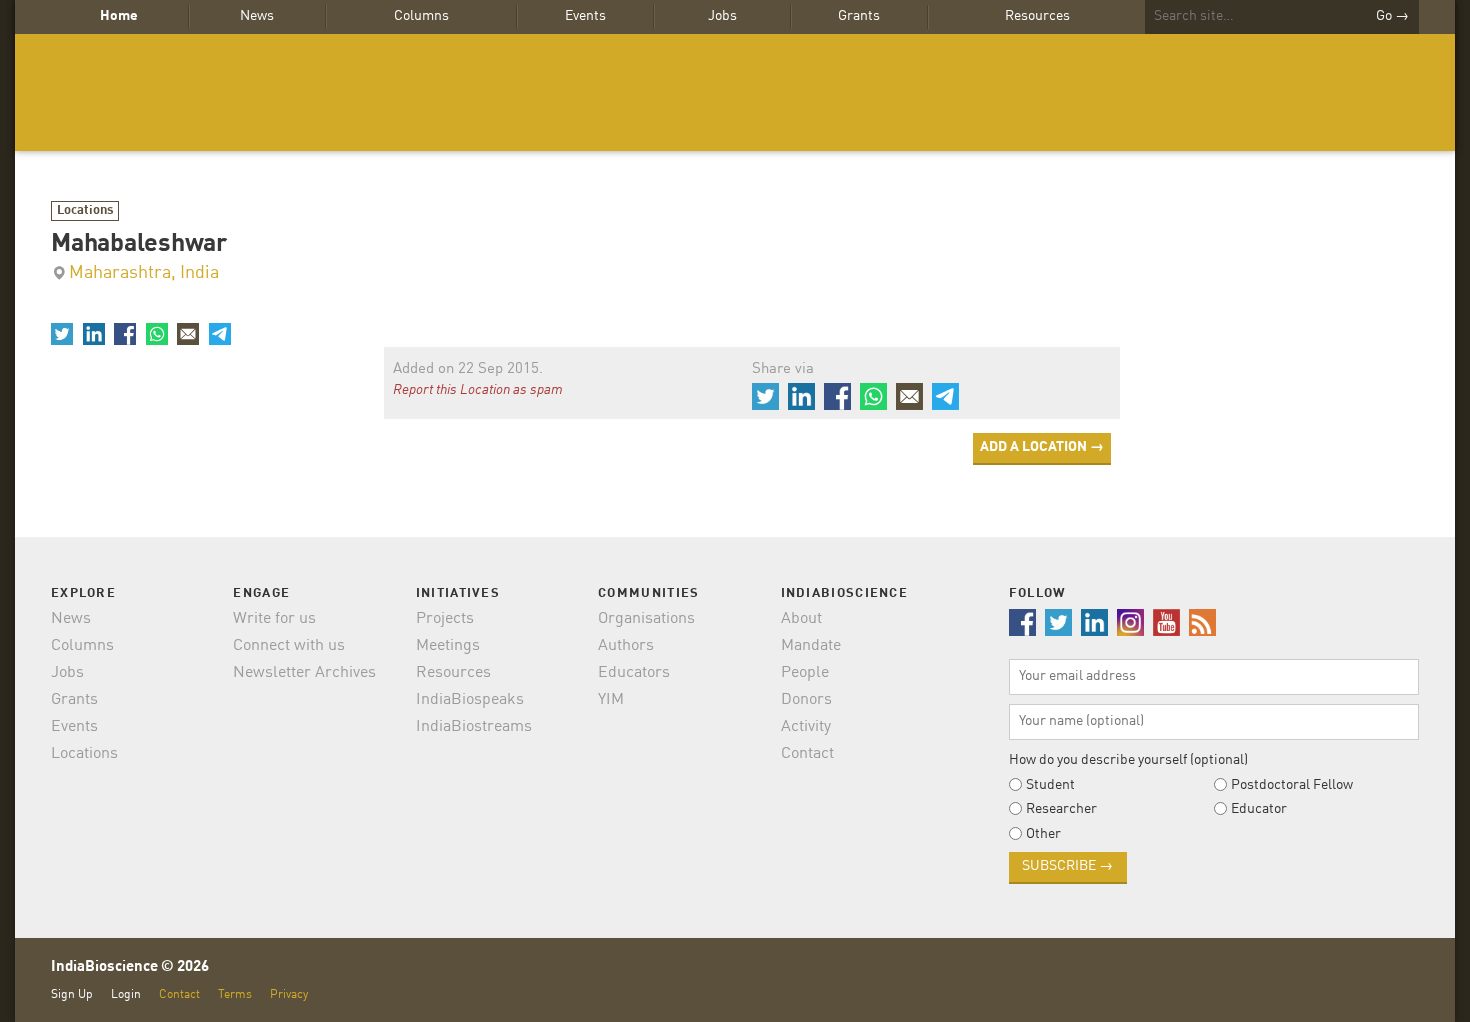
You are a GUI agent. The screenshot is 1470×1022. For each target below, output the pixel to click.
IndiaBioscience (735, 92)
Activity (806, 727)
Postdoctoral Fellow (1292, 785)
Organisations (646, 619)
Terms (235, 994)
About (801, 619)
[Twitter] (62, 334)
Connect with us (289, 646)
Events (585, 16)
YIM (611, 700)
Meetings (448, 646)
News (257, 16)
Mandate (811, 646)
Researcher (1061, 809)
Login (126, 994)
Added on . (468, 369)
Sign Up (72, 994)
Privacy (289, 994)
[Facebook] (125, 334)
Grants (859, 16)
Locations (85, 210)
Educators (634, 673)
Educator (1259, 809)
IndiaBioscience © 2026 (130, 967)
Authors (626, 646)
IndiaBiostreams (474, 727)
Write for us (274, 619)
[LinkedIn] (93, 334)
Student (1050, 785)
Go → (1392, 16)
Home (119, 16)
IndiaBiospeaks (470, 700)
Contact (807, 754)
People (805, 673)
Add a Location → (1042, 447)
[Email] (188, 334)
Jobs (722, 16)
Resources (1037, 16)
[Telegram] (219, 334)
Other (1043, 834)
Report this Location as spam (478, 390)
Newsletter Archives (304, 673)
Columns (421, 16)
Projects (445, 619)
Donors (806, 700)
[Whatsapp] (156, 334)
